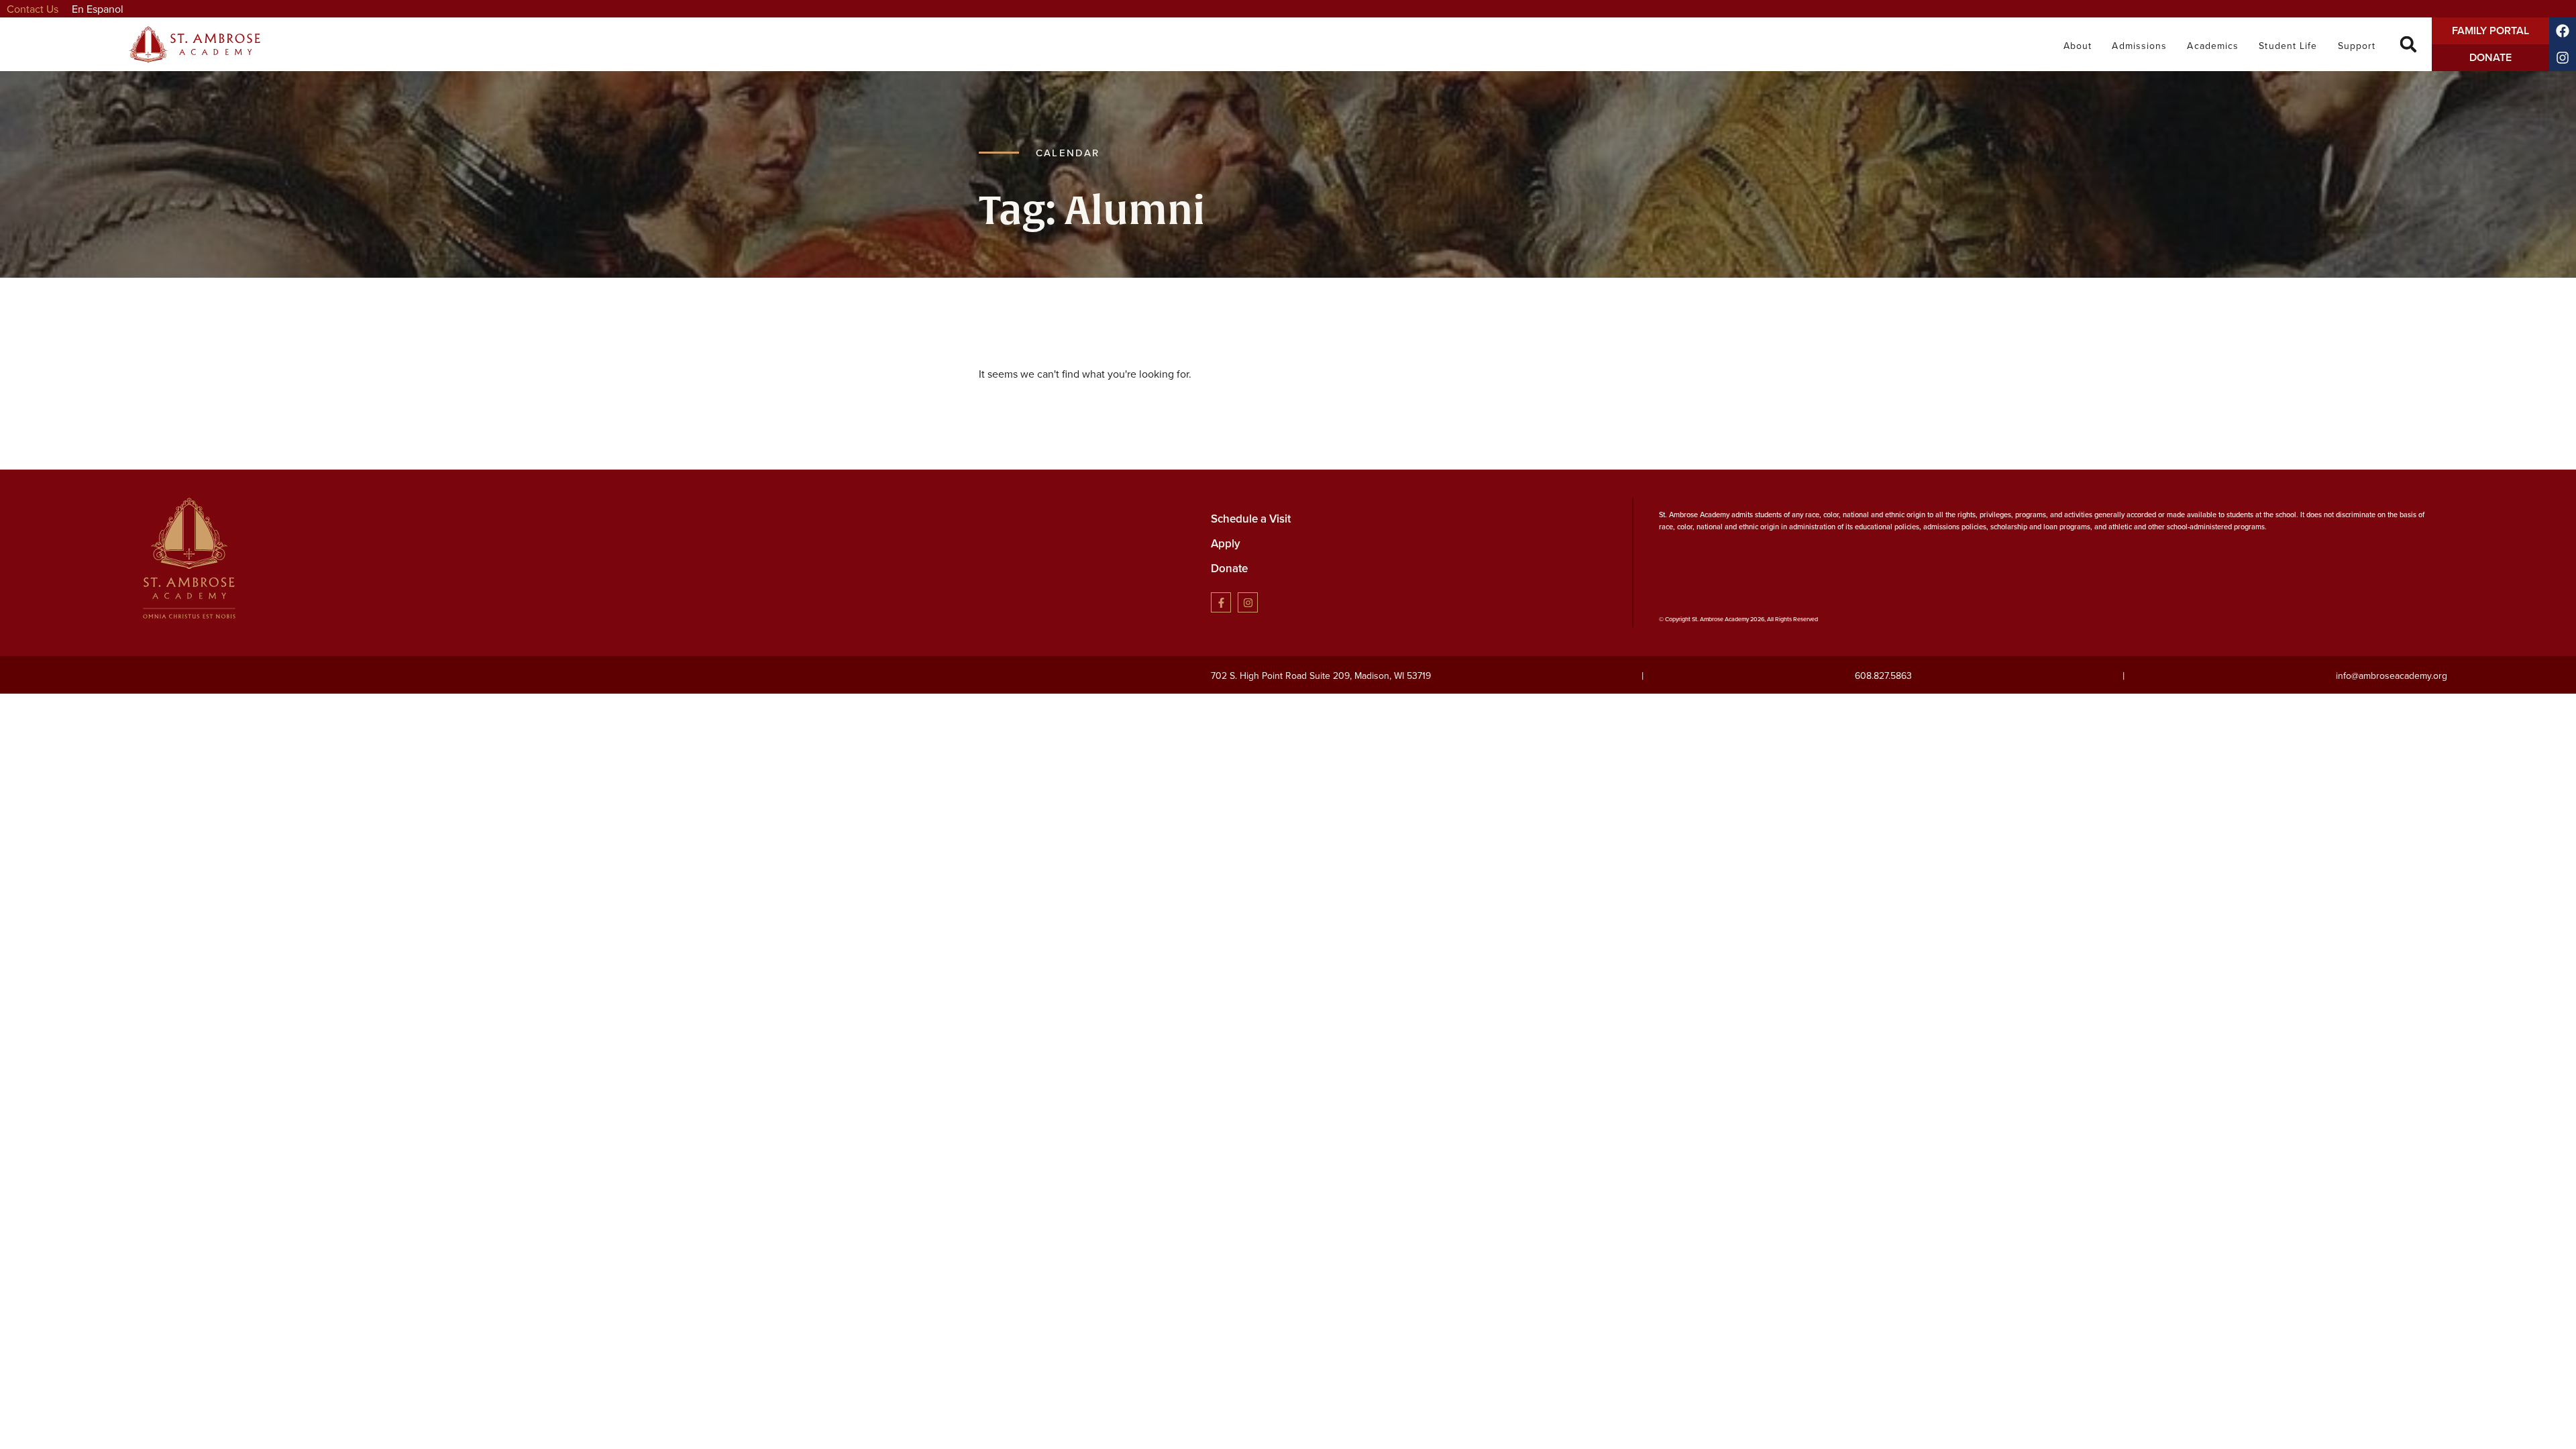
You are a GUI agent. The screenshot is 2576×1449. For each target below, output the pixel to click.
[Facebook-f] (1221, 602)
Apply (1226, 543)
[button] (2409, 45)
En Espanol (98, 9)
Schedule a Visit (1251, 519)
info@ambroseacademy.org (2392, 676)
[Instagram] (2563, 58)
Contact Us (33, 9)
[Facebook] (2563, 31)
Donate (1229, 568)
